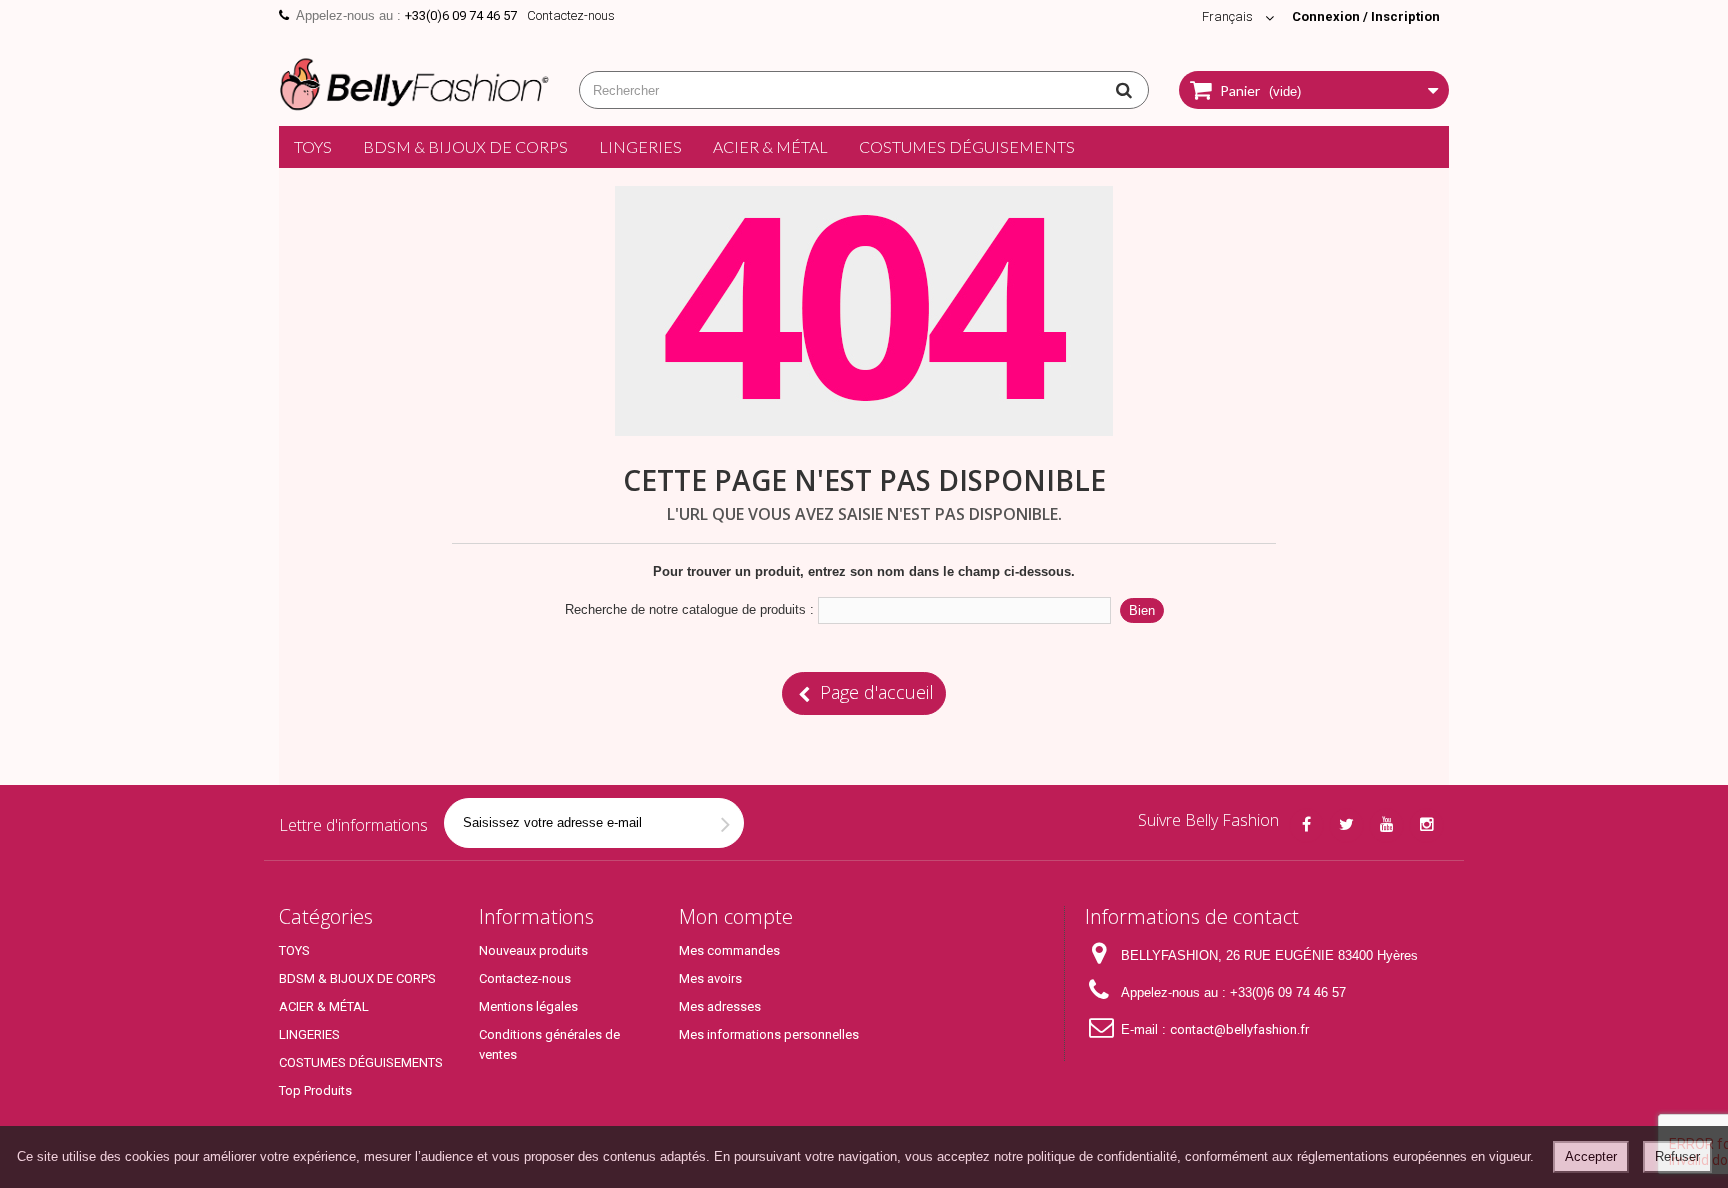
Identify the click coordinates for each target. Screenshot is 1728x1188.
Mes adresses (720, 1006)
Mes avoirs (710, 978)
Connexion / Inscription (1366, 16)
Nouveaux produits (533, 950)
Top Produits (315, 1090)
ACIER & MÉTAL (770, 146)
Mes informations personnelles (769, 1034)
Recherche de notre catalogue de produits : (689, 609)
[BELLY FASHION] (414, 81)
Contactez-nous (571, 15)
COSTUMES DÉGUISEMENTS (967, 146)
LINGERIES (640, 146)
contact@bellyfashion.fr (1239, 1029)
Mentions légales (528, 1006)
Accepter (1591, 1156)
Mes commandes (729, 950)
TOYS (313, 146)
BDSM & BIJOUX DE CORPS (465, 146)
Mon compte (736, 916)
